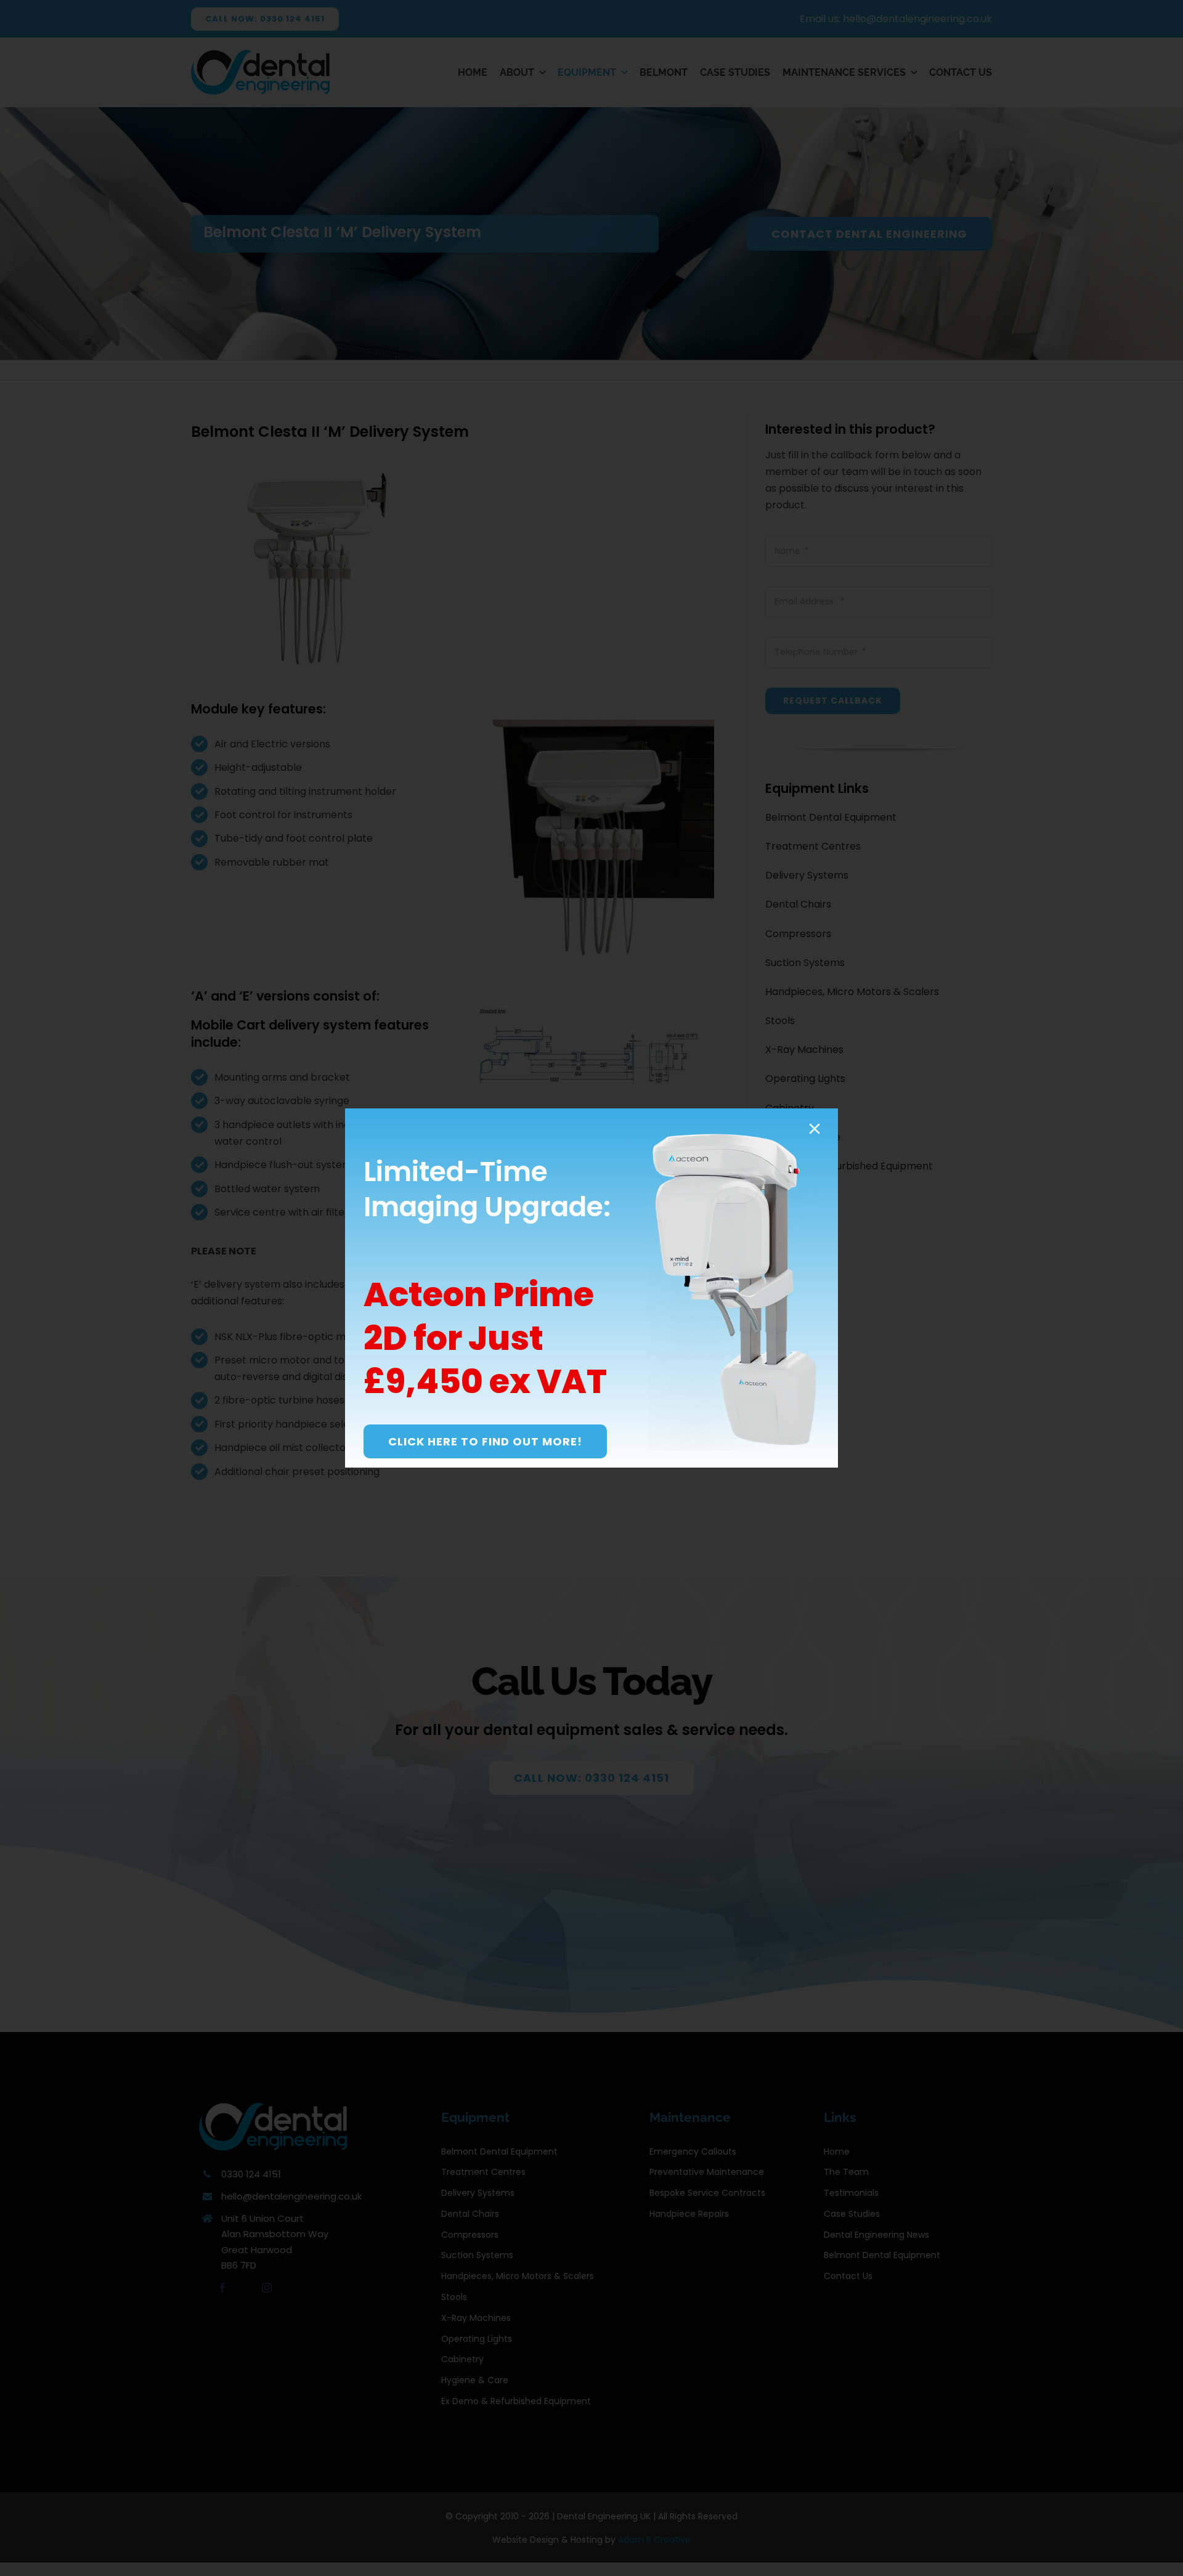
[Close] (815, 1129)
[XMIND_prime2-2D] (734, 1133)
